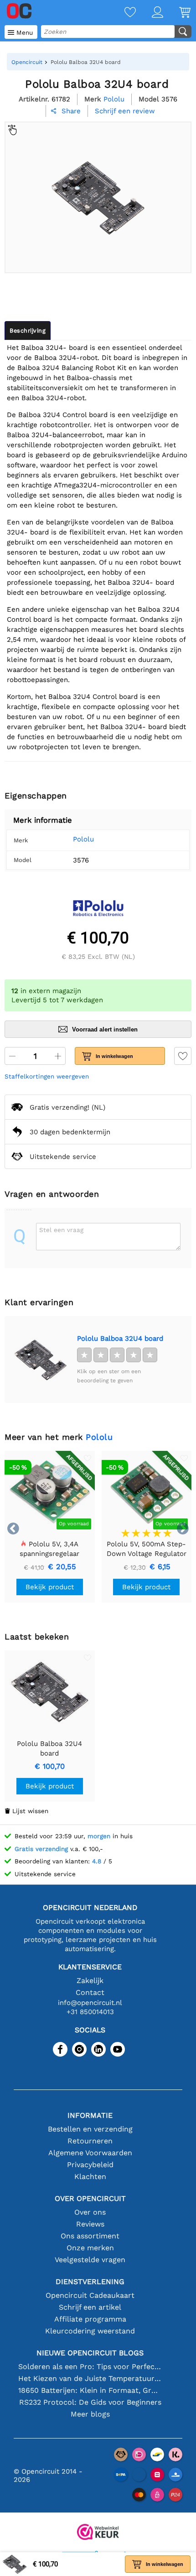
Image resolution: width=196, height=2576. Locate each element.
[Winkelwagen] (177, 13)
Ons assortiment (90, 2236)
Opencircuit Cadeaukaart (90, 2295)
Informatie (90, 2115)
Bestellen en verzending (90, 2129)
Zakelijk (90, 1981)
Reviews (90, 2224)
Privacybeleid (90, 2165)
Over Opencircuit (90, 2198)
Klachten (90, 2177)
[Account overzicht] (150, 13)
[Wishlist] (122, 13)
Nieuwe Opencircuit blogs (90, 2353)
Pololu (83, 839)
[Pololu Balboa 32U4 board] (41, 1359)
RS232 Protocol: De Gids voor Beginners (90, 2402)
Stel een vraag (61, 1230)
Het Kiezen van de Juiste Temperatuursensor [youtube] (90, 2378)
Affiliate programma (90, 2319)
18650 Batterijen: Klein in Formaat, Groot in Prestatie (90, 2390)
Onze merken (90, 2248)
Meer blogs (90, 2414)
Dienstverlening (90, 2282)
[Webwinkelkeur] (98, 2533)
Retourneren (90, 2141)
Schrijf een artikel (90, 2307)
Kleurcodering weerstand (90, 2331)
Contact (90, 1992)
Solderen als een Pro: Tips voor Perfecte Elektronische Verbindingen (90, 2367)
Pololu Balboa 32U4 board (120, 1338)
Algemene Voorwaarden (90, 2153)
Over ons (90, 2212)
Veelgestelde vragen (90, 2260)
